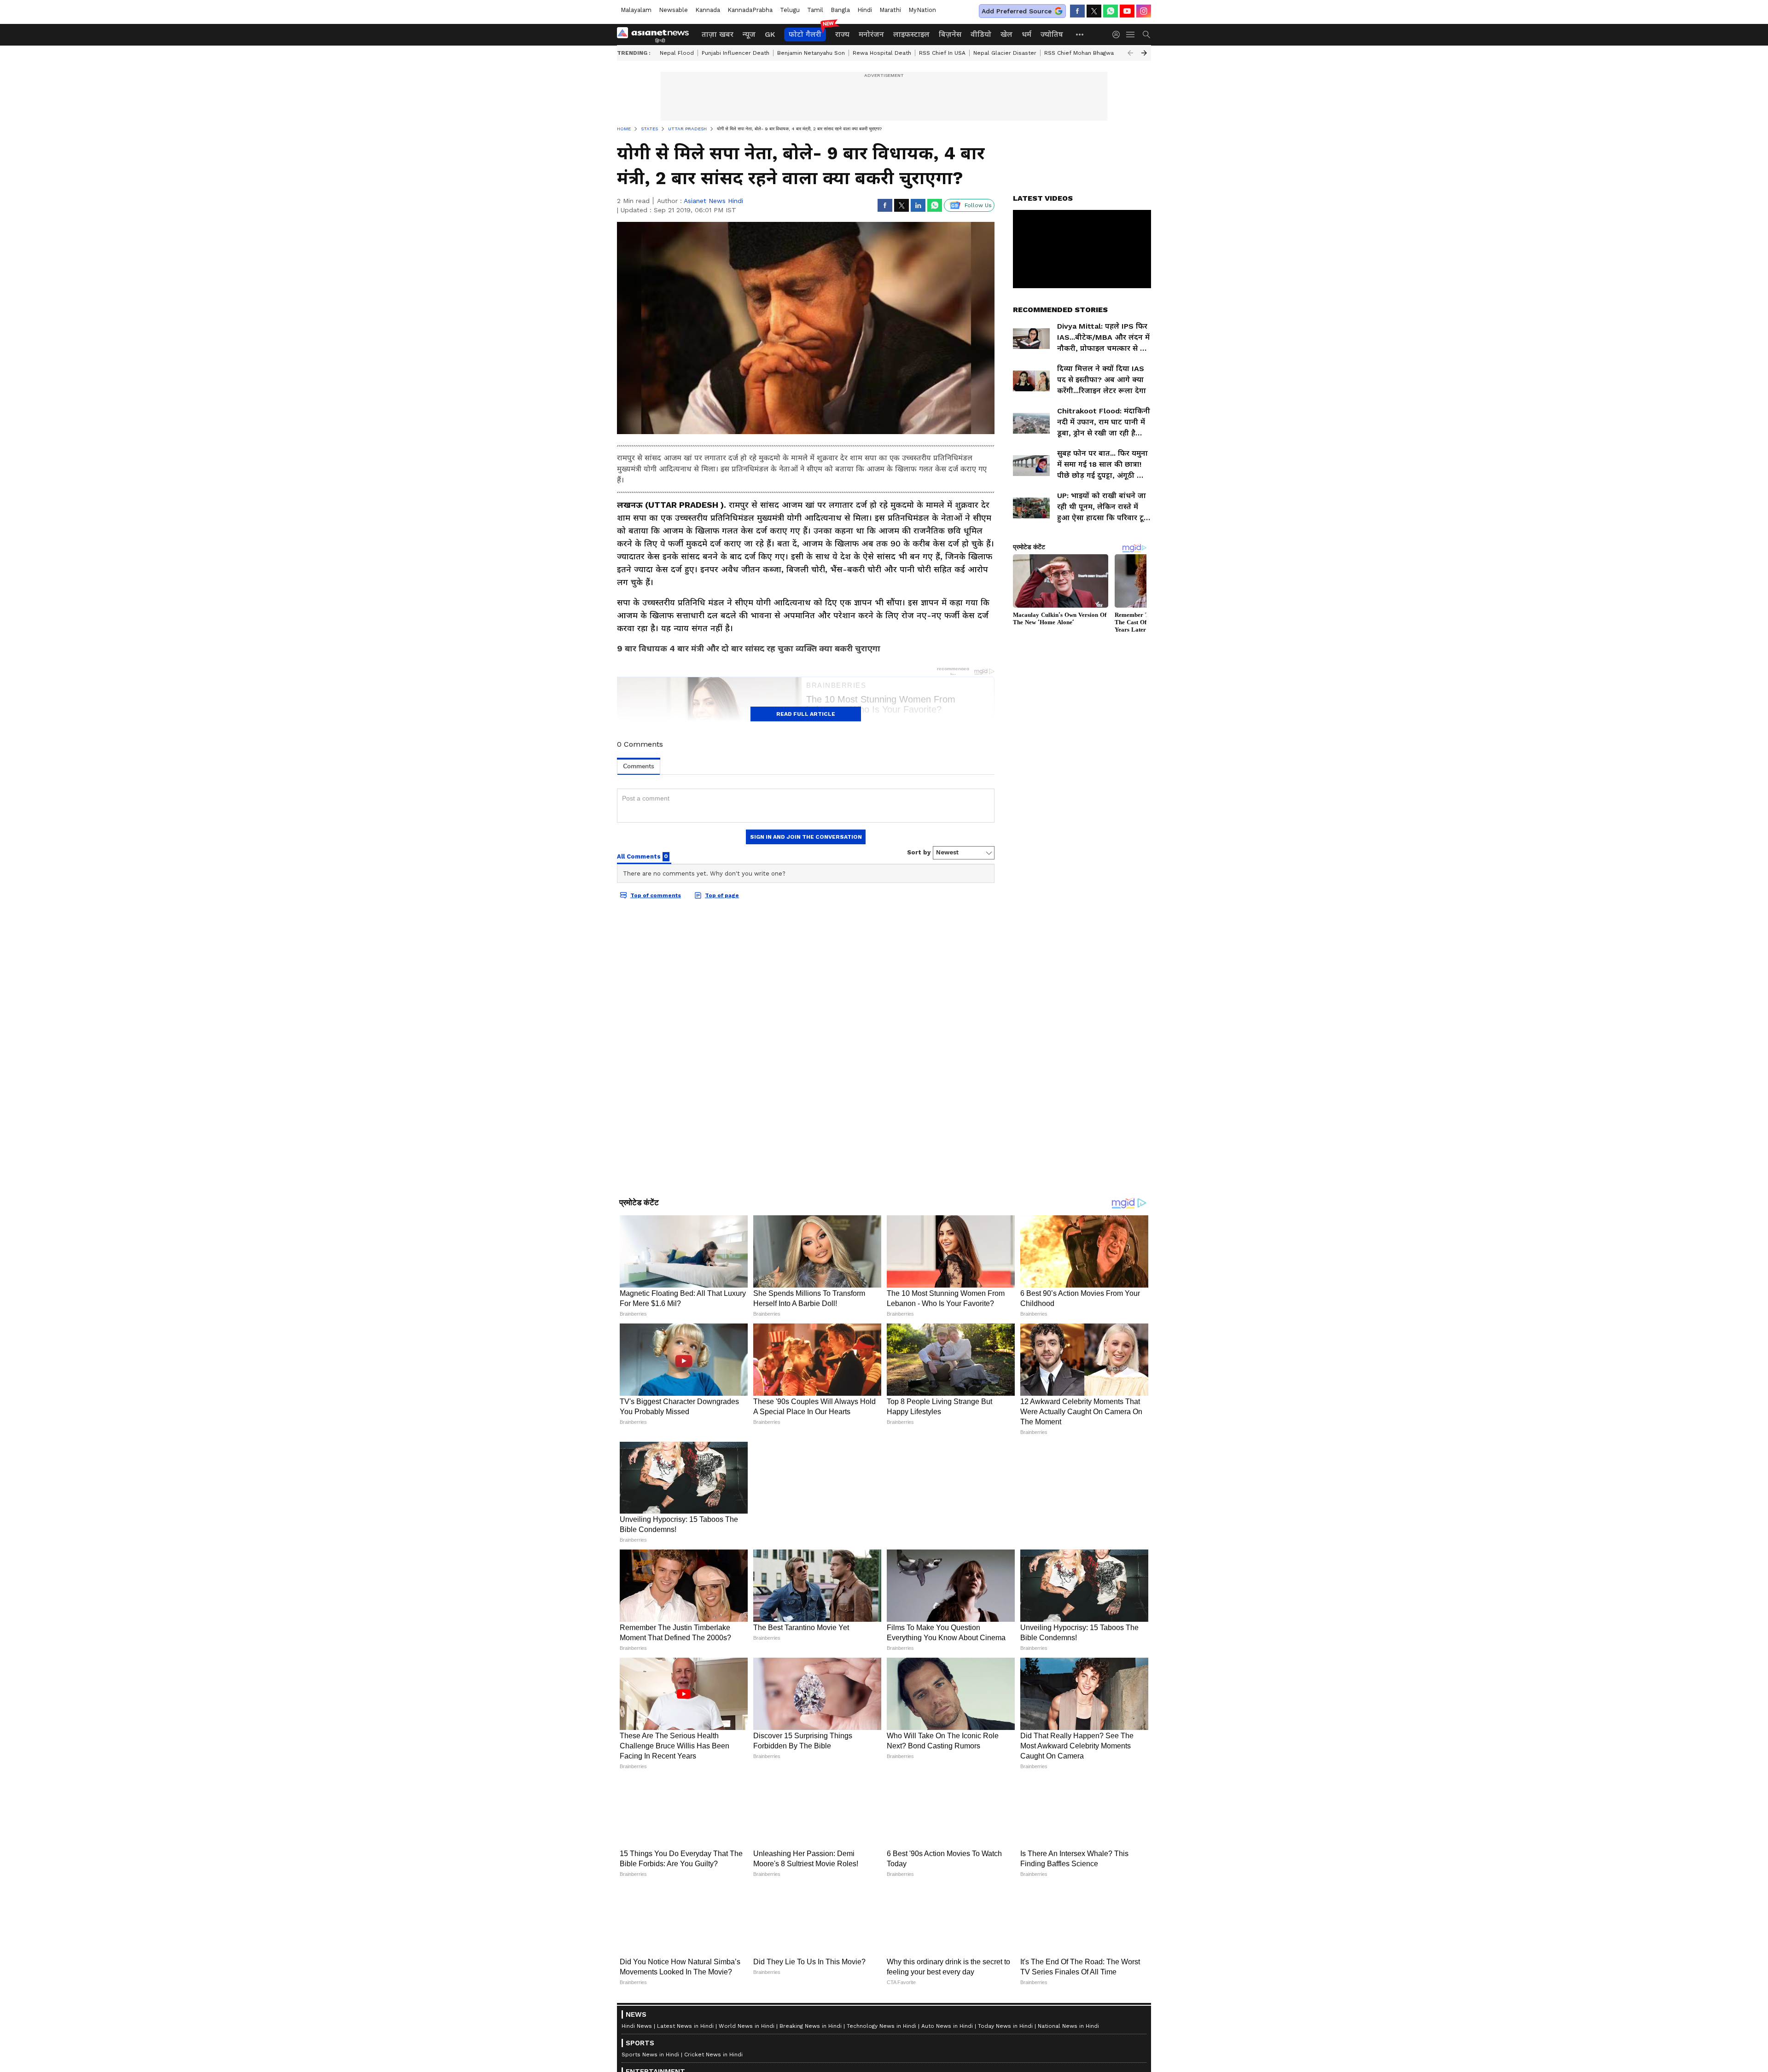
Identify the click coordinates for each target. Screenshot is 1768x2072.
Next (1144, 53)
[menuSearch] (1146, 35)
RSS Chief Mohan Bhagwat (1080, 53)
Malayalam (636, 10)
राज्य (842, 34)
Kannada (708, 10)
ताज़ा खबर (718, 34)
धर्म (1026, 34)
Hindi (865, 10)
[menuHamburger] (1131, 35)
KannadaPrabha (750, 10)
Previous (1130, 53)
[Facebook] (1077, 11)
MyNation (922, 10)
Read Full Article (806, 714)
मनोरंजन (871, 34)
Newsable (673, 10)
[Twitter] (1094, 11)
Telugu (790, 10)
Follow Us (978, 205)
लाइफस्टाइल (911, 34)
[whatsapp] (1111, 11)
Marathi (890, 10)
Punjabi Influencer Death (736, 53)
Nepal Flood (677, 53)
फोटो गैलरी (805, 34)
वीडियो (981, 34)
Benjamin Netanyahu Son (811, 53)
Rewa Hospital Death (882, 53)
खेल (1006, 34)
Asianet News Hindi (713, 201)
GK (770, 34)
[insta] (1144, 11)
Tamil (815, 10)
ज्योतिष (1052, 34)
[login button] (1118, 35)
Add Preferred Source (1017, 11)
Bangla (840, 10)
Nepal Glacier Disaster (1005, 53)
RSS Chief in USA (942, 53)
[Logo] (656, 35)
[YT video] (1127, 11)
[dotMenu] (1080, 34)
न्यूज (749, 34)
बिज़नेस (950, 34)
